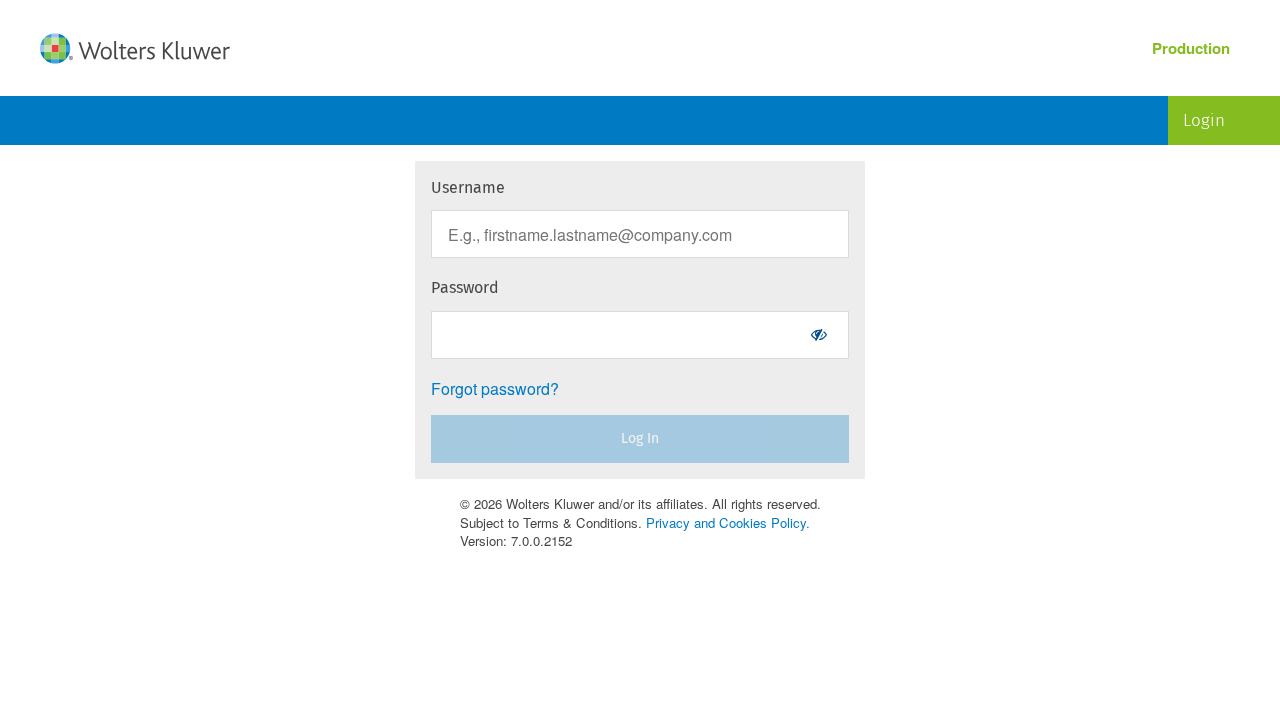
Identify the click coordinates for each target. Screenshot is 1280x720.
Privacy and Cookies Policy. (728, 522)
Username (468, 187)
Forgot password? (495, 389)
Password (465, 287)
